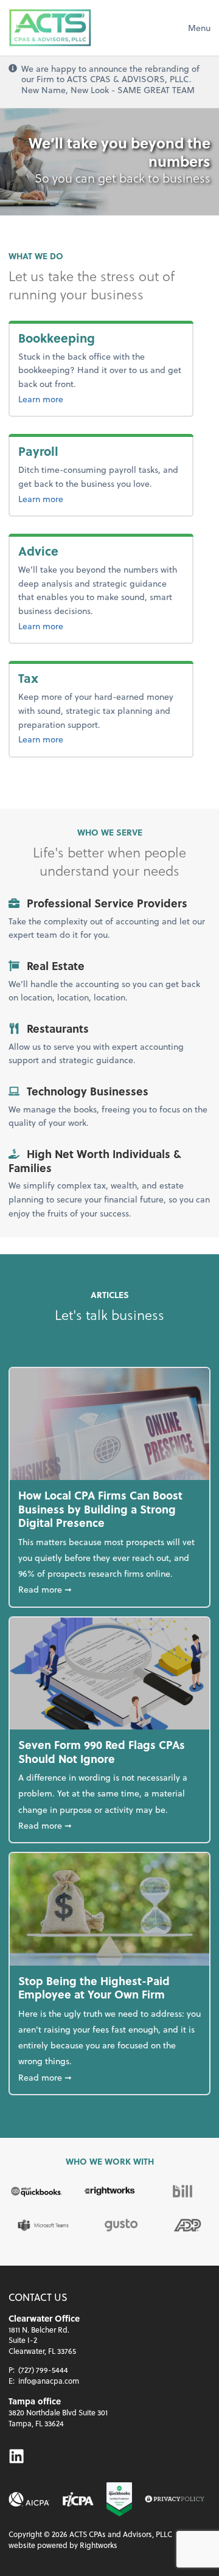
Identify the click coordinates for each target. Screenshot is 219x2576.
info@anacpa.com (49, 2381)
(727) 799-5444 (43, 2370)
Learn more (80, 399)
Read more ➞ (109, 1589)
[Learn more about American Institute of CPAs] (29, 2499)
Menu (199, 28)
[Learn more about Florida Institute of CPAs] (78, 2499)
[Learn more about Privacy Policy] (175, 2500)
